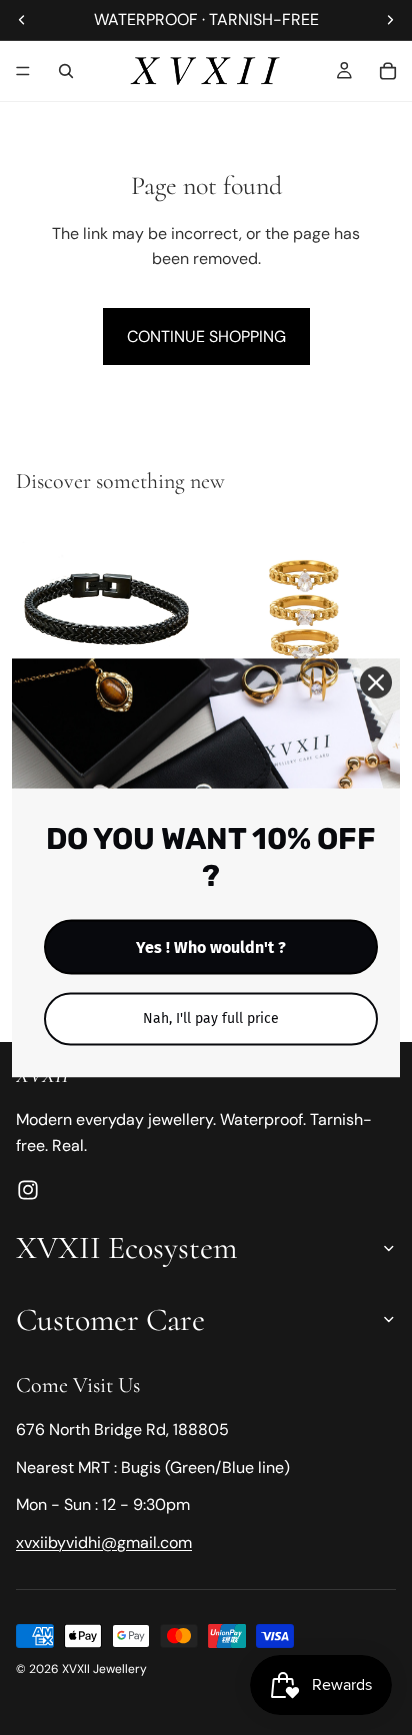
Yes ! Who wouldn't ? (211, 946)
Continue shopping (206, 336)
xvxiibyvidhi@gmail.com (104, 1542)
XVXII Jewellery (104, 1669)
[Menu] (23, 71)
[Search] (66, 71)
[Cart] (388, 71)
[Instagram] (28, 1191)
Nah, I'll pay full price (211, 1017)
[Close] (376, 682)
